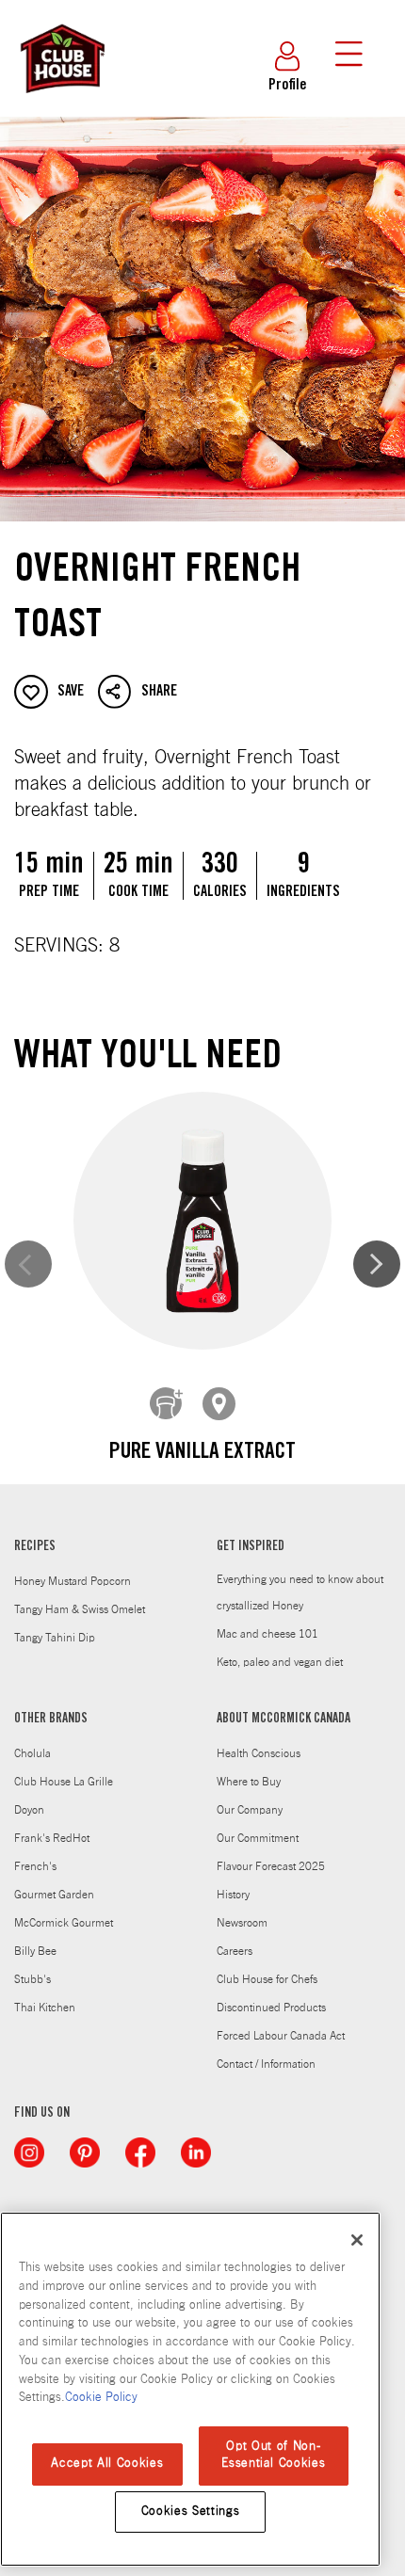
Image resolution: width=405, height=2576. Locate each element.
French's (35, 1866)
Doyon (29, 1810)
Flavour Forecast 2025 (271, 1866)
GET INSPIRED (251, 1547)
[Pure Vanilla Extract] (202, 1221)
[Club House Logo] (61, 102)
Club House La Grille (64, 1782)
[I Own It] (167, 1404)
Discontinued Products (271, 2008)
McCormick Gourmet (64, 1923)
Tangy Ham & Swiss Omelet (80, 1609)
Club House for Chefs (267, 1979)
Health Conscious (259, 1753)
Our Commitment (258, 1838)
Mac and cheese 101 (267, 1634)
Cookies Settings (191, 2512)
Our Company (250, 1810)
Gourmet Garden (54, 1895)
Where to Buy (249, 1782)
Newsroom (242, 1923)
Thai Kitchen (45, 2008)
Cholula (32, 1753)
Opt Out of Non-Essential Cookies (273, 2455)
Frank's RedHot (52, 1838)
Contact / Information (266, 2064)
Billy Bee (35, 1951)
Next (377, 1264)
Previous (28, 1264)
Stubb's (32, 1979)
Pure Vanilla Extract (202, 1453)
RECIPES (35, 1547)
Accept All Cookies (107, 2464)
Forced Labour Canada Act (281, 2036)
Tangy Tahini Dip (55, 1638)
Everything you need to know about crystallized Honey (300, 1592)
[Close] (357, 2240)
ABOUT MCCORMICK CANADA (283, 1720)
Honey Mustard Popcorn (73, 1581)
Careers (235, 1951)
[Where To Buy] (219, 1404)
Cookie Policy (101, 2398)
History (233, 1895)
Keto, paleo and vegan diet (280, 1662)
